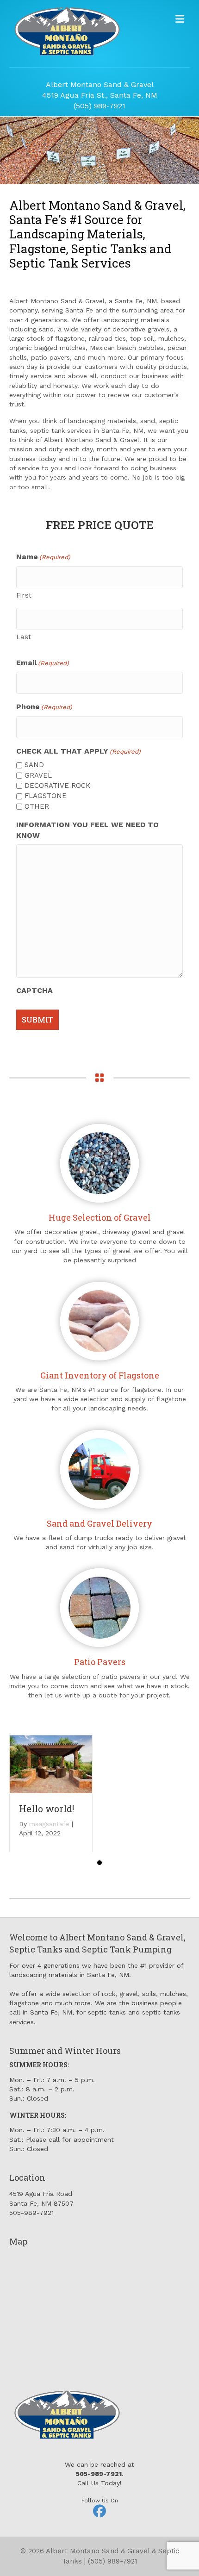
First (24, 595)
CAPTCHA (34, 990)
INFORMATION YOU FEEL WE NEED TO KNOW (87, 830)
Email (43, 663)
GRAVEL (38, 775)
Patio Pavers (100, 1662)
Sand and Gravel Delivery (99, 1523)
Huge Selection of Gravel (100, 1217)
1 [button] (99, 1863)
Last (24, 637)
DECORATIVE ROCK (57, 786)
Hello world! (47, 1809)
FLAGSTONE (46, 796)
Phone (44, 707)
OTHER (37, 806)
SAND (34, 765)
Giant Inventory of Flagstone (100, 1375)
